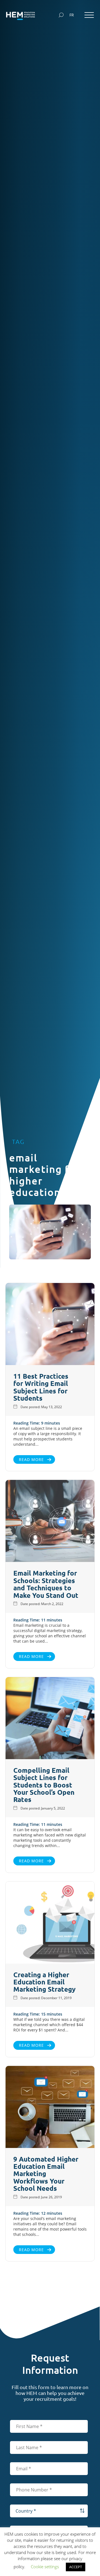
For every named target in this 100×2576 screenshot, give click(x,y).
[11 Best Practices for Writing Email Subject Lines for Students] (50, 1325)
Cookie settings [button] (45, 2567)
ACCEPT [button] (76, 2567)
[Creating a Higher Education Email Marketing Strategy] (50, 1923)
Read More (31, 1459)
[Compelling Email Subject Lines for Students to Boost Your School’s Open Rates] (50, 1719)
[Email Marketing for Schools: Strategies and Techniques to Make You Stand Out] (50, 1522)
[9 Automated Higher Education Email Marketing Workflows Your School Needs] (50, 2108)
